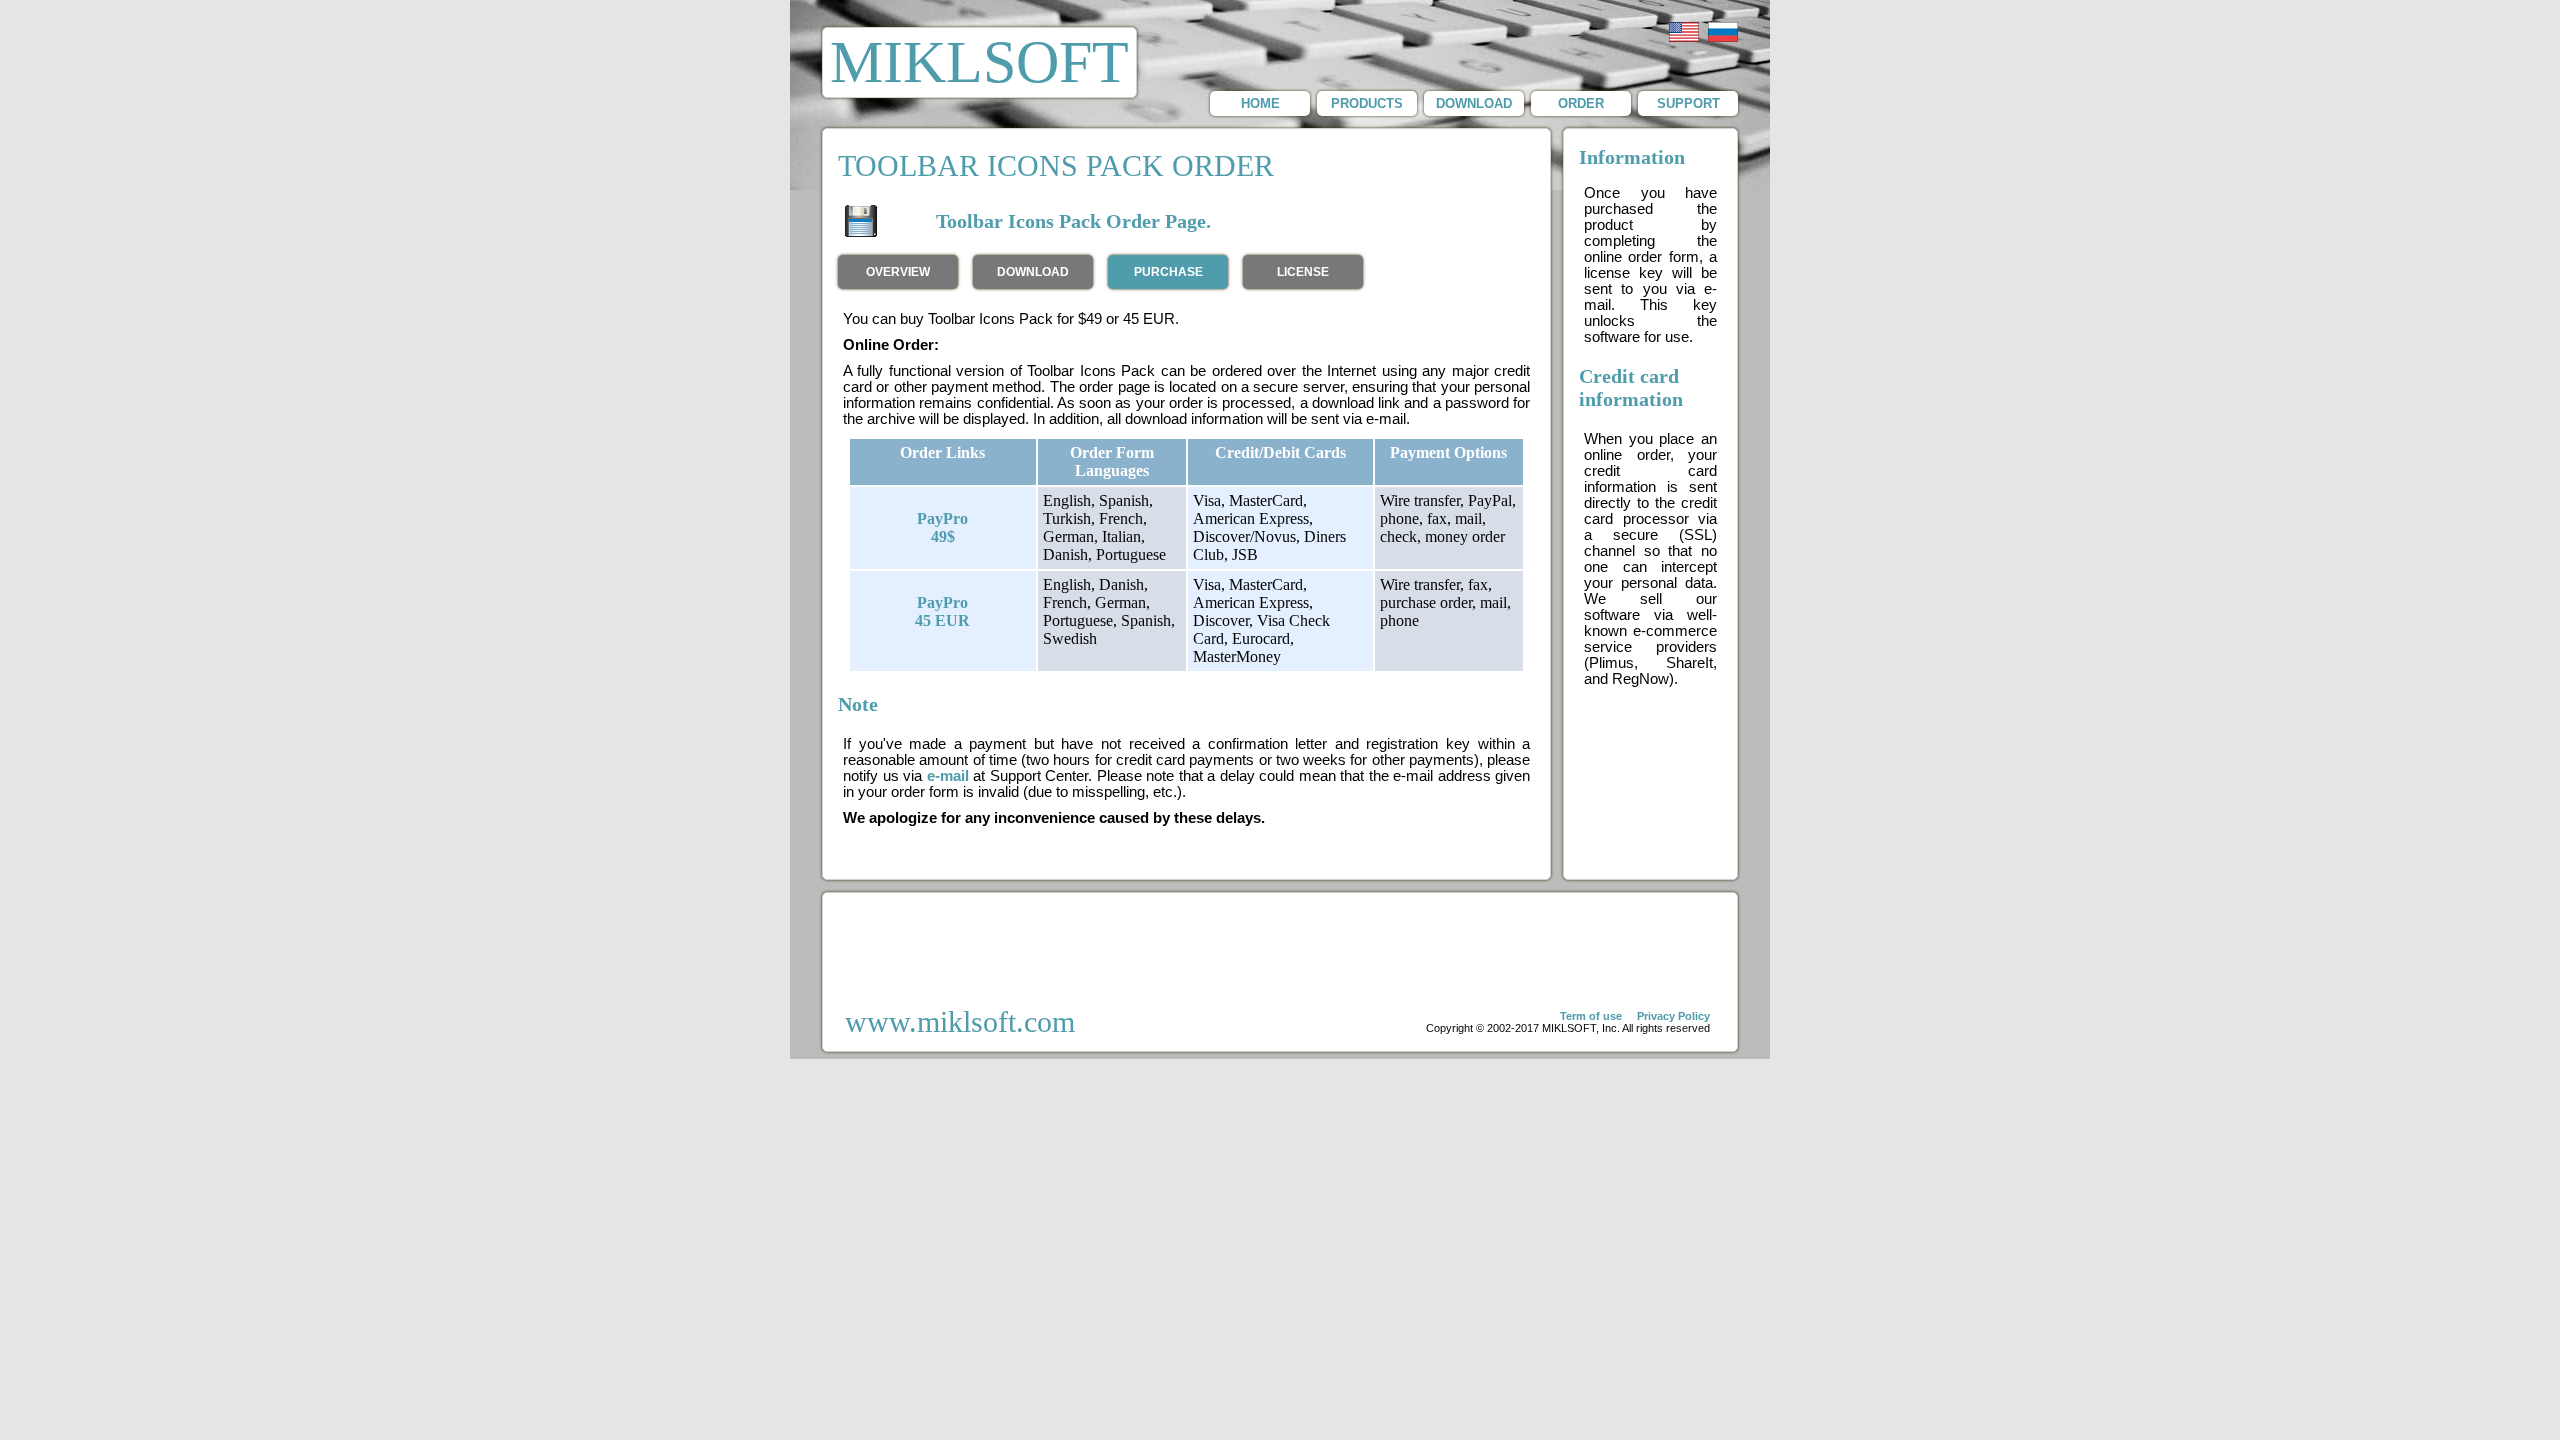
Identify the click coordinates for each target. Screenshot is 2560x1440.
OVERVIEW (898, 272)
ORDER (1581, 103)
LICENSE (1303, 272)
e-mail (948, 776)
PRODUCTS (1367, 103)
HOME (1260, 103)
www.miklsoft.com (960, 1021)
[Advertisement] (1280, 948)
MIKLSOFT (979, 62)
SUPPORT (1688, 103)
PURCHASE (1168, 272)
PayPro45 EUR (942, 611)
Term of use (1591, 1016)
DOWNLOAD (1474, 103)
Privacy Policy (1673, 1016)
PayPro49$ (942, 527)
